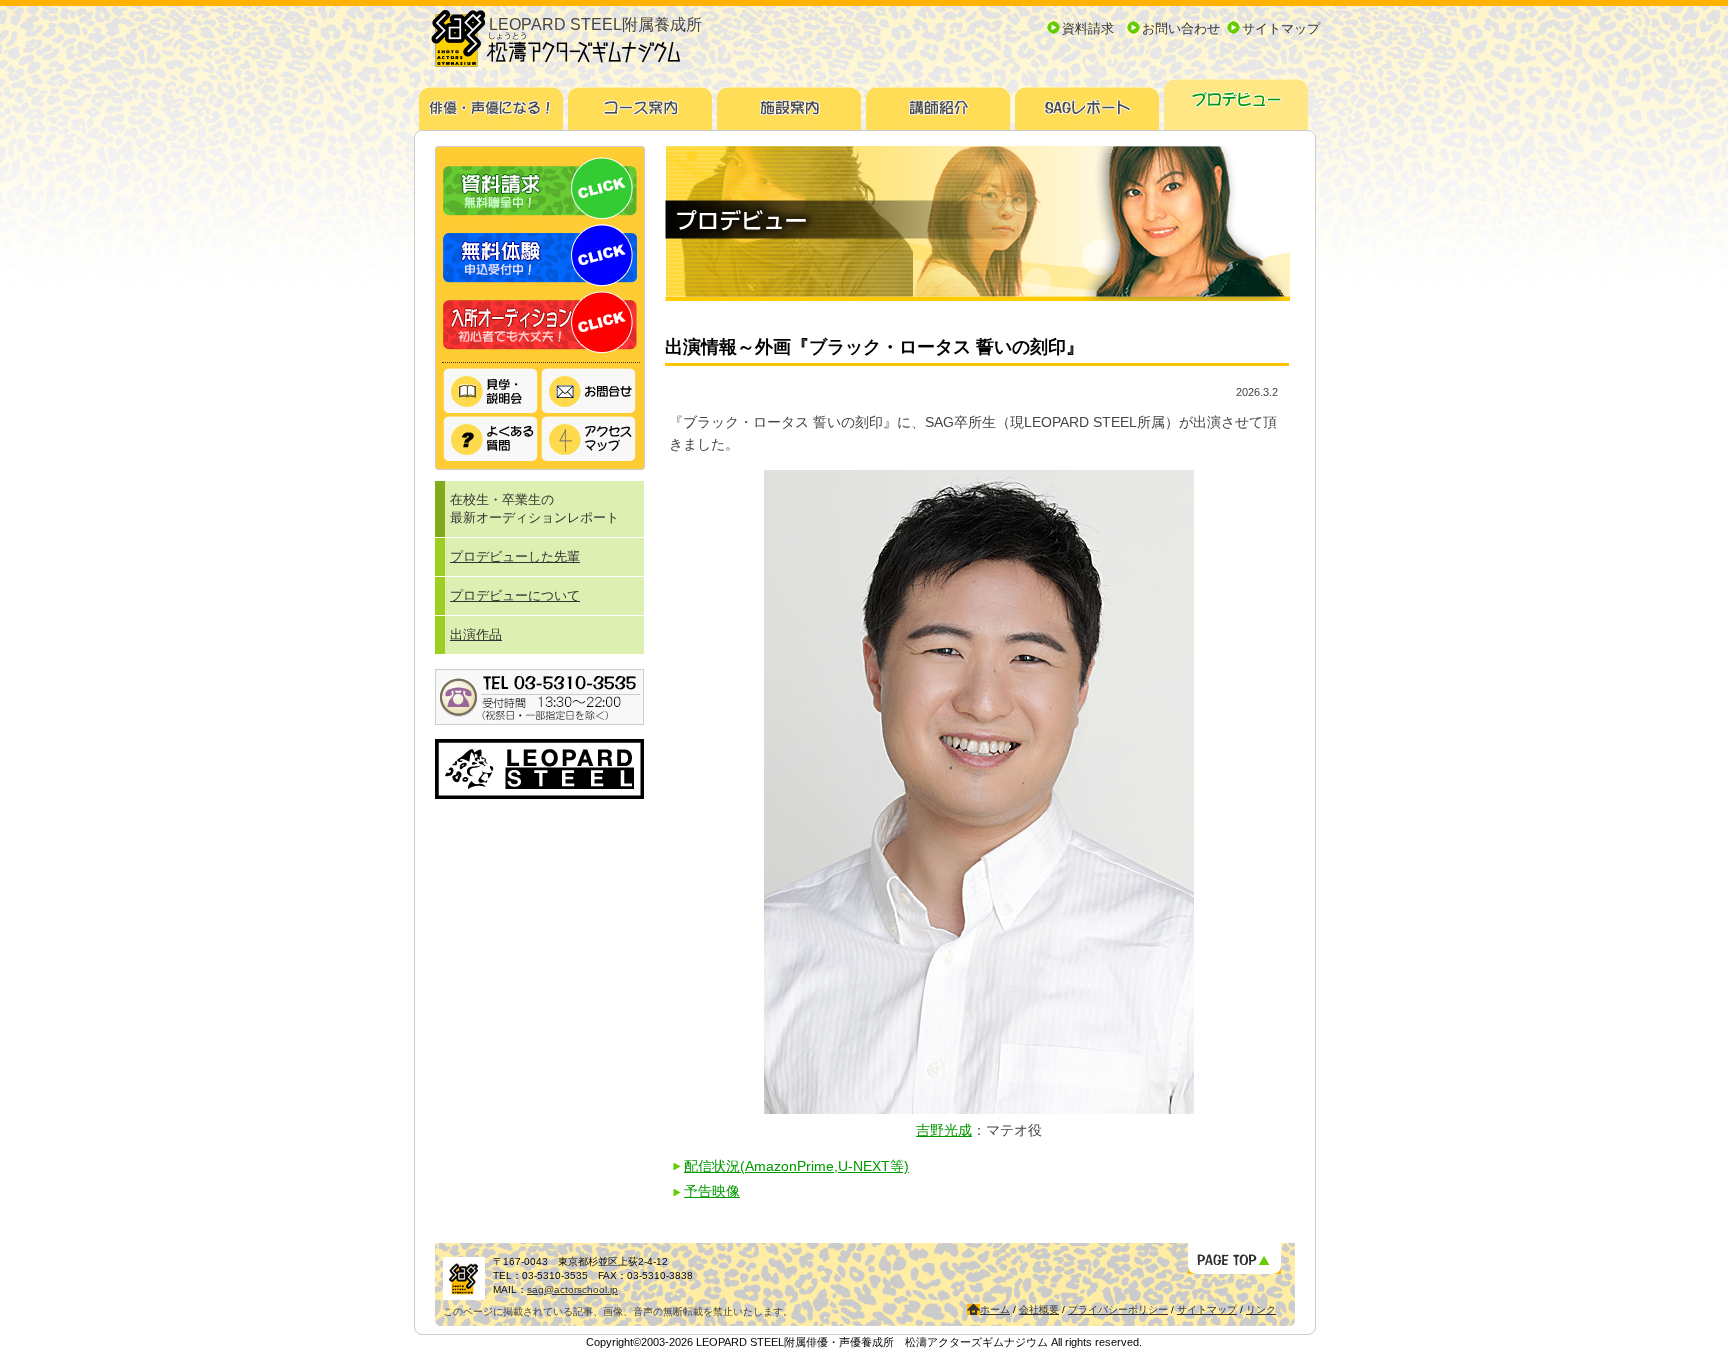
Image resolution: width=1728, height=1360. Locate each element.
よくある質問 (491, 439)
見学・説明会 (491, 392)
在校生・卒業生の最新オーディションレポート (534, 508)
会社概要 (1039, 1309)
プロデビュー (1236, 101)
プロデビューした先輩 (515, 556)
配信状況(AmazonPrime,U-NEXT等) (796, 1166)
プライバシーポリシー (1118, 1309)
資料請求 (1088, 28)
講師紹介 (938, 101)
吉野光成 (944, 1130)
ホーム (995, 1309)
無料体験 (540, 255)
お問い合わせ (1181, 28)
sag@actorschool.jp (572, 1289)
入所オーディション (540, 322)
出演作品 (476, 634)
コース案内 (640, 101)
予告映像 (712, 1191)
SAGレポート (1087, 101)
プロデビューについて (515, 595)
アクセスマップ (589, 439)
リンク (1261, 1309)
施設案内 (789, 101)
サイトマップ (1281, 28)
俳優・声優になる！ (491, 101)
